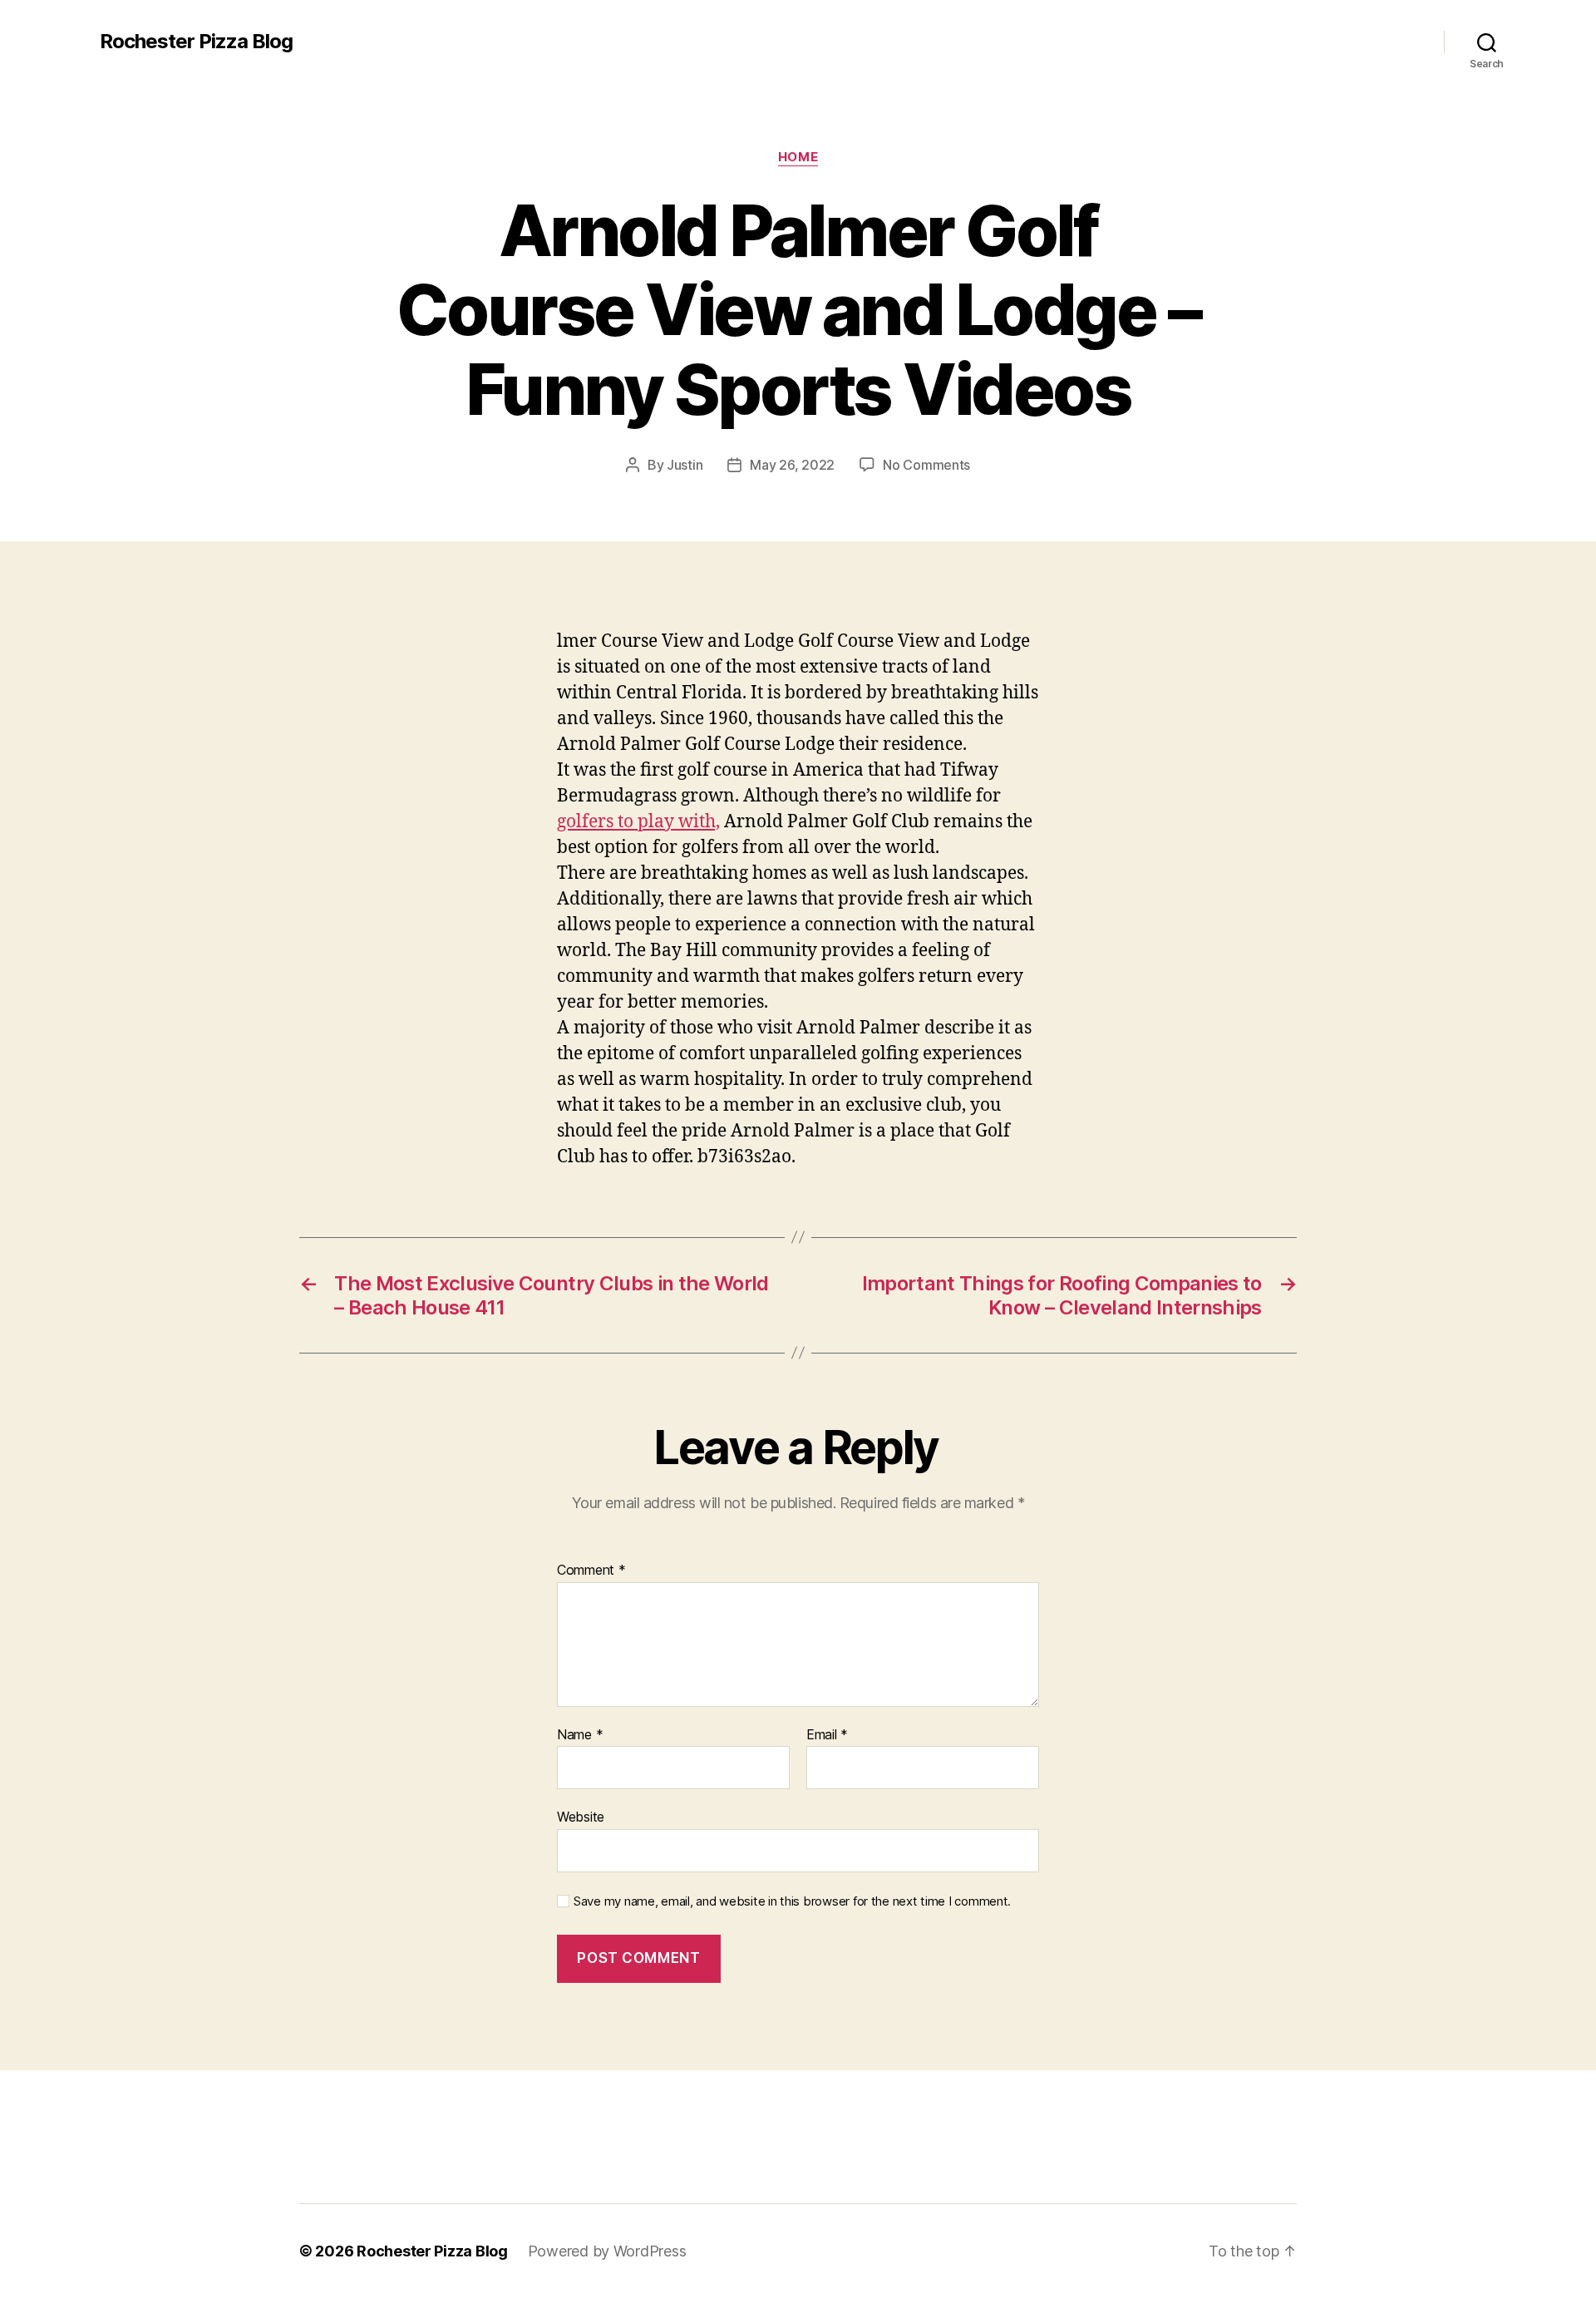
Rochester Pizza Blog (196, 42)
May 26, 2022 (792, 465)
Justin (685, 465)
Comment (591, 1571)
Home (798, 157)
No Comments (926, 465)
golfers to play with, (638, 822)
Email (827, 1735)
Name (580, 1735)
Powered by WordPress (607, 2251)
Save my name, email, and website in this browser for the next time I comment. (792, 1901)
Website (581, 1817)
